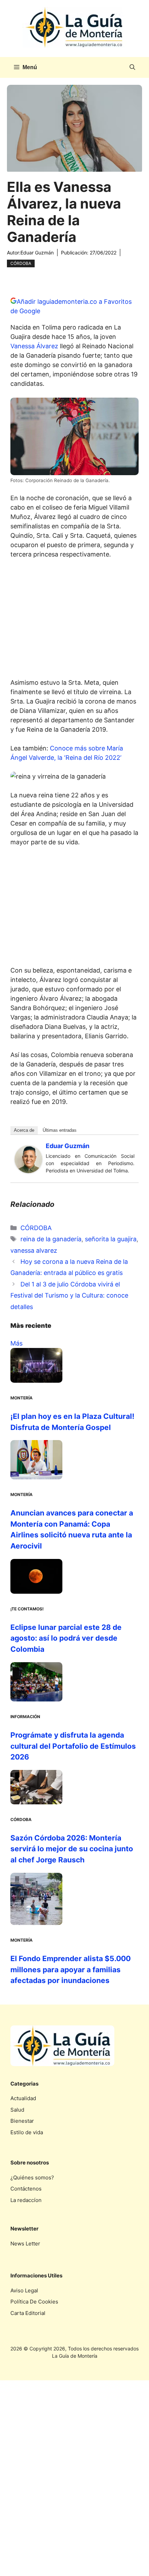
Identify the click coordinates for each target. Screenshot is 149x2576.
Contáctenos (26, 2189)
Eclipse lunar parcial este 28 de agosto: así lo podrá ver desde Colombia (66, 1638)
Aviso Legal (24, 2290)
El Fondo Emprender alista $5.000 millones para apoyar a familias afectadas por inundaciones (71, 1969)
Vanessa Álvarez (34, 346)
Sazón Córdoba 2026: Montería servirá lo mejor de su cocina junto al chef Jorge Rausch (72, 1849)
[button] (132, 67)
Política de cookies (34, 2302)
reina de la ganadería (51, 1239)
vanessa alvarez (34, 1250)
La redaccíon (26, 2200)
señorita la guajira (111, 1239)
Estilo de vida (27, 2132)
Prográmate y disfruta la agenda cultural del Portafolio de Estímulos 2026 (73, 1746)
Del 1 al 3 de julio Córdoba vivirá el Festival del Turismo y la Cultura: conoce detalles (69, 1295)
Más (16, 1343)
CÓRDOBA (21, 263)
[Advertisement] (74, 620)
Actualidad (23, 2098)
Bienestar (22, 2121)
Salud (17, 2110)
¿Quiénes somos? (32, 2177)
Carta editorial (28, 2313)
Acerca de (24, 1130)
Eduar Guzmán (37, 253)
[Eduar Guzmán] (28, 1171)
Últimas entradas (60, 1130)
